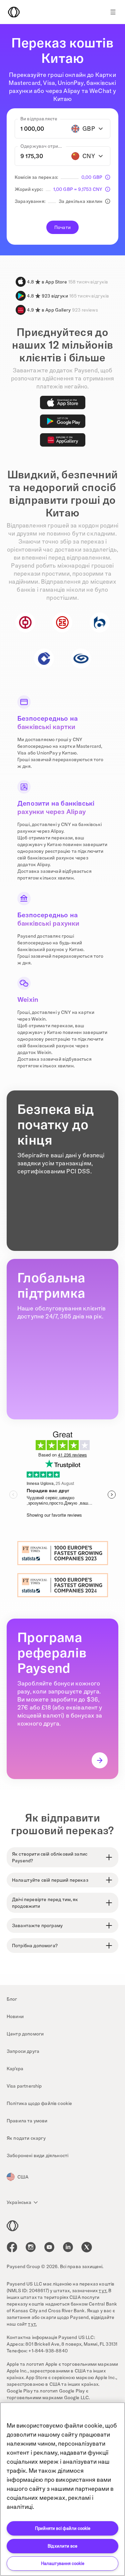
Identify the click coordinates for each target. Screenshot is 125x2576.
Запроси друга (23, 2051)
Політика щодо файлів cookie (39, 2103)
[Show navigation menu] (113, 12)
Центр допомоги (25, 2034)
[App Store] (63, 402)
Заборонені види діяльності (37, 2155)
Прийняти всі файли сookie (63, 2528)
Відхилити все (62, 2546)
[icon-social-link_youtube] (49, 2247)
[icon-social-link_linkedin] (68, 2247)
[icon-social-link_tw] (87, 2247)
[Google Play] (63, 421)
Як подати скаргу (26, 2138)
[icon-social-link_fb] (12, 2247)
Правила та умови (27, 2121)
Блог (12, 1999)
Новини (15, 2016)
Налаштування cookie (63, 2563)
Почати (62, 227)
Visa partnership (24, 2086)
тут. (103, 2291)
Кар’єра (15, 2069)
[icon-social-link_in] (31, 2247)
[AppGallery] (63, 440)
